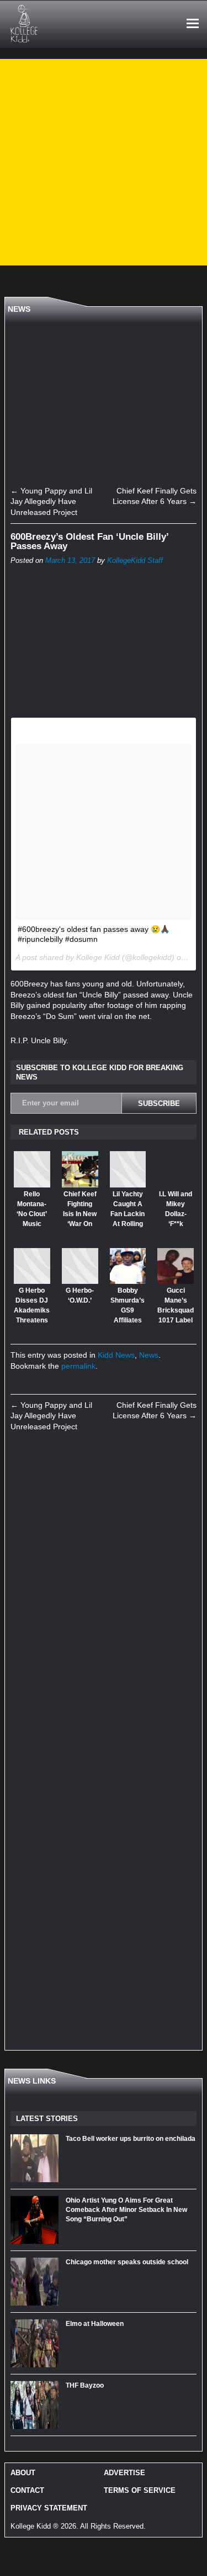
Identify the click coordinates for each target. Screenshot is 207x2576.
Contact (27, 2490)
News (149, 1355)
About (23, 2473)
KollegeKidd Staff (135, 561)
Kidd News (116, 1355)
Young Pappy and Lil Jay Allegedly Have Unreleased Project (51, 501)
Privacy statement (49, 2508)
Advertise (124, 2473)
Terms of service (140, 2490)
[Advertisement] (104, 162)
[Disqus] (104, 1595)
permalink (78, 1366)
